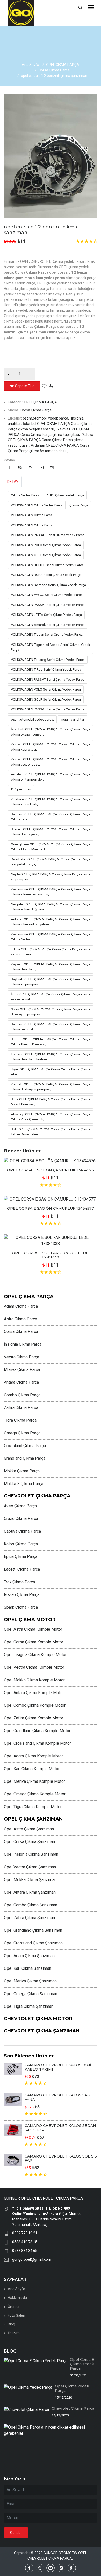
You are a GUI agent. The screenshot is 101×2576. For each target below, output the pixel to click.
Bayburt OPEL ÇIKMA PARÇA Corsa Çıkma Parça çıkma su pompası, (51, 982)
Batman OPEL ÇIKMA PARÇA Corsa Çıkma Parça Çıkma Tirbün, (51, 817)
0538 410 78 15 (25, 2242)
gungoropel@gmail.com (32, 2259)
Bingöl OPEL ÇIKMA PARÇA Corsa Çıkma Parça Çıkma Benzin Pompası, (51, 1042)
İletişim (14, 2333)
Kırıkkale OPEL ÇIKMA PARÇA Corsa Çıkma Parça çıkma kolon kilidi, (51, 802)
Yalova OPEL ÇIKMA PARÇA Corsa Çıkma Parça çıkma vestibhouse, (51, 762)
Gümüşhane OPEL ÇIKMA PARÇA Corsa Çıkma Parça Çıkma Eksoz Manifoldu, (51, 847)
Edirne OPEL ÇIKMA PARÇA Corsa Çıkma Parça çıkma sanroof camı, (51, 952)
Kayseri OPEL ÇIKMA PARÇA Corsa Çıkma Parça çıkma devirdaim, (51, 967)
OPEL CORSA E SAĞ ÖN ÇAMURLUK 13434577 (51, 1208)
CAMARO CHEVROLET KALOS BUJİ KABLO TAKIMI (58, 2067)
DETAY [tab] (13, 482)
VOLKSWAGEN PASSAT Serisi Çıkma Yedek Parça (48, 535)
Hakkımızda (17, 2298)
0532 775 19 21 (25, 2233)
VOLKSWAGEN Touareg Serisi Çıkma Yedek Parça (48, 660)
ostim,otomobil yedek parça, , (47, 418)
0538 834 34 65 (25, 2251)
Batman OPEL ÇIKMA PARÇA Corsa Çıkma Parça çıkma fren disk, (51, 1027)
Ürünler (14, 2307)
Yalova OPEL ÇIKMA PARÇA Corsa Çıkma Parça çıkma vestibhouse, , (51, 440)
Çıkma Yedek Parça (25, 495)
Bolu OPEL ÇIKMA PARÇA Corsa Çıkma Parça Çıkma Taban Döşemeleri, (51, 1132)
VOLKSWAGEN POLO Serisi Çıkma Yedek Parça (46, 545)
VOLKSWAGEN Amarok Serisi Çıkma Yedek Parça (48, 625)
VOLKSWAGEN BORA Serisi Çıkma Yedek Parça (46, 575)
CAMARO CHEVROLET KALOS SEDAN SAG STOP (60, 2128)
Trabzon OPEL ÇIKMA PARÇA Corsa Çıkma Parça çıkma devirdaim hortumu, (51, 1057)
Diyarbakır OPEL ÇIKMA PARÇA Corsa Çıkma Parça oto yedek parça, (51, 862)
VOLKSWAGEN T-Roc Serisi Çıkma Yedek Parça (46, 669)
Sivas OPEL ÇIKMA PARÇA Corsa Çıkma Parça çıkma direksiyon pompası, (51, 1012)
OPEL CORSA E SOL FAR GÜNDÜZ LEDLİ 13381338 (51, 1255)
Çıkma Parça (79, 505)
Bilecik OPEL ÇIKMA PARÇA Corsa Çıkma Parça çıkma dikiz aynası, (51, 832)
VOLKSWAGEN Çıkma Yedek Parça (37, 505)
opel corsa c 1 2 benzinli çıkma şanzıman (41, 230)
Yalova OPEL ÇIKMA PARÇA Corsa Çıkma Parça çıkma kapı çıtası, (51, 747)
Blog (11, 2324)
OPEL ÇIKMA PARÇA (63, 65)
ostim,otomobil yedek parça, (32, 719)
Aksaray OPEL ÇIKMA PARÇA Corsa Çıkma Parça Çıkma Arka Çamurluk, (51, 1117)
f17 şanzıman (21, 789)
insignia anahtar (72, 719)
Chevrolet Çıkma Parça (73, 2408)
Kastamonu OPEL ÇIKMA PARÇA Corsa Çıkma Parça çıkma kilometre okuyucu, (51, 892)
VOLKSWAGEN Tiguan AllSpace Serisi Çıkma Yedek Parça (51, 647)
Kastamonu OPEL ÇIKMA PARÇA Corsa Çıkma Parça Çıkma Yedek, (51, 937)
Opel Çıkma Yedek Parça (72, 2388)
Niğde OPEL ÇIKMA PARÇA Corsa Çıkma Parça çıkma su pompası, (51, 877)
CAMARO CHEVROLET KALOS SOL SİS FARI (61, 2158)
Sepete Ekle (25, 386)
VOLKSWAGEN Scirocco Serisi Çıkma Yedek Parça (48, 585)
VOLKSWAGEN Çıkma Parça (32, 515)
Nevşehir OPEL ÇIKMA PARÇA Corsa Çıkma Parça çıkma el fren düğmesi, (51, 907)
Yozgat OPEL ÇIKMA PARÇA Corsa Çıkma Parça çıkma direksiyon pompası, (51, 1087)
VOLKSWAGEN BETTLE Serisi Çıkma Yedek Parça (47, 565)
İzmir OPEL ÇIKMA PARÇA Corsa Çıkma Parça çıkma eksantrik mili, (51, 997)
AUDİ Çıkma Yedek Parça (65, 495)
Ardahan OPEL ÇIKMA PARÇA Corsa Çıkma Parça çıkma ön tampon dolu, (51, 777)
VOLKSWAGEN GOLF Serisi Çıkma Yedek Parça (46, 555)
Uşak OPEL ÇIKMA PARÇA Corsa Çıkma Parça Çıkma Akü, (51, 1072)
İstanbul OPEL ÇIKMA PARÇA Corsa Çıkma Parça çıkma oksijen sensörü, (51, 732)
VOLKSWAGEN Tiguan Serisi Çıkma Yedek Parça (47, 635)
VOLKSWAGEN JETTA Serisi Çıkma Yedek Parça (46, 615)
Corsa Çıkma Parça (54, 70)
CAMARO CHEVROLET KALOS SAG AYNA (57, 2097)
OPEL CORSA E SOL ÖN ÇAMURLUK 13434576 (51, 1170)
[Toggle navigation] (91, 8)
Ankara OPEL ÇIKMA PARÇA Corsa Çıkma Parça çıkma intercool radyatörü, (51, 922)
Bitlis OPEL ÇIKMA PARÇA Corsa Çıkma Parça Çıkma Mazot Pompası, (51, 1102)
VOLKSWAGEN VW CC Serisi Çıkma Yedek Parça (47, 595)
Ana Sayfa (30, 65)
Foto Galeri (16, 2315)
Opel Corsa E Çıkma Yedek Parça (82, 2364)
